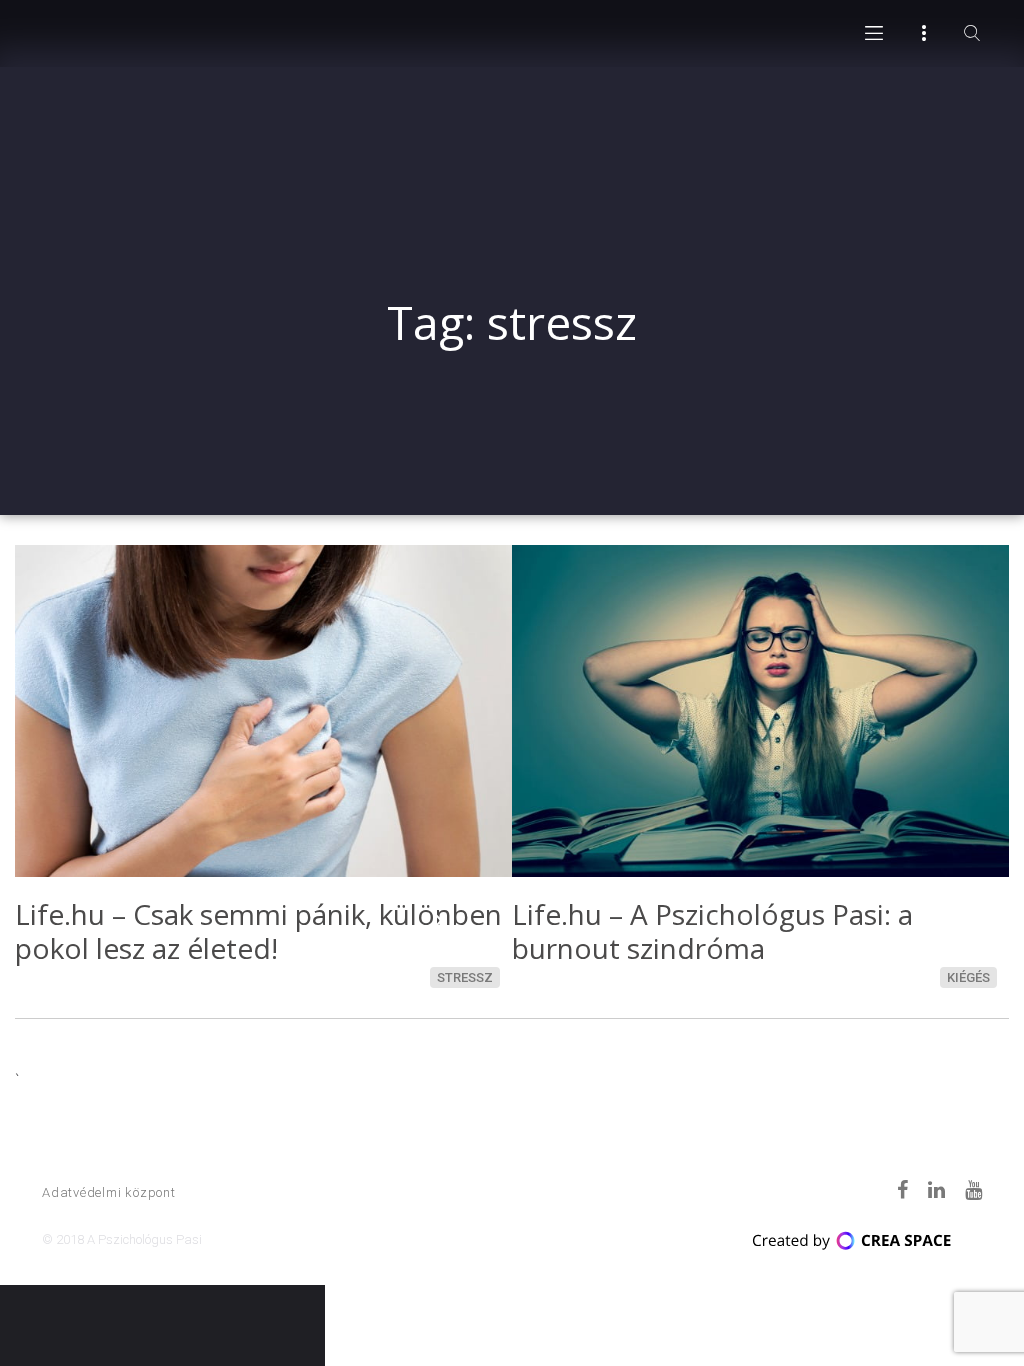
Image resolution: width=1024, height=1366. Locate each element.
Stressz (465, 977)
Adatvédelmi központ (109, 1192)
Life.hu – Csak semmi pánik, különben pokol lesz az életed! (258, 931)
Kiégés (968, 977)
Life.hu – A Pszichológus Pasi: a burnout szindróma (712, 931)
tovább (438, 920)
